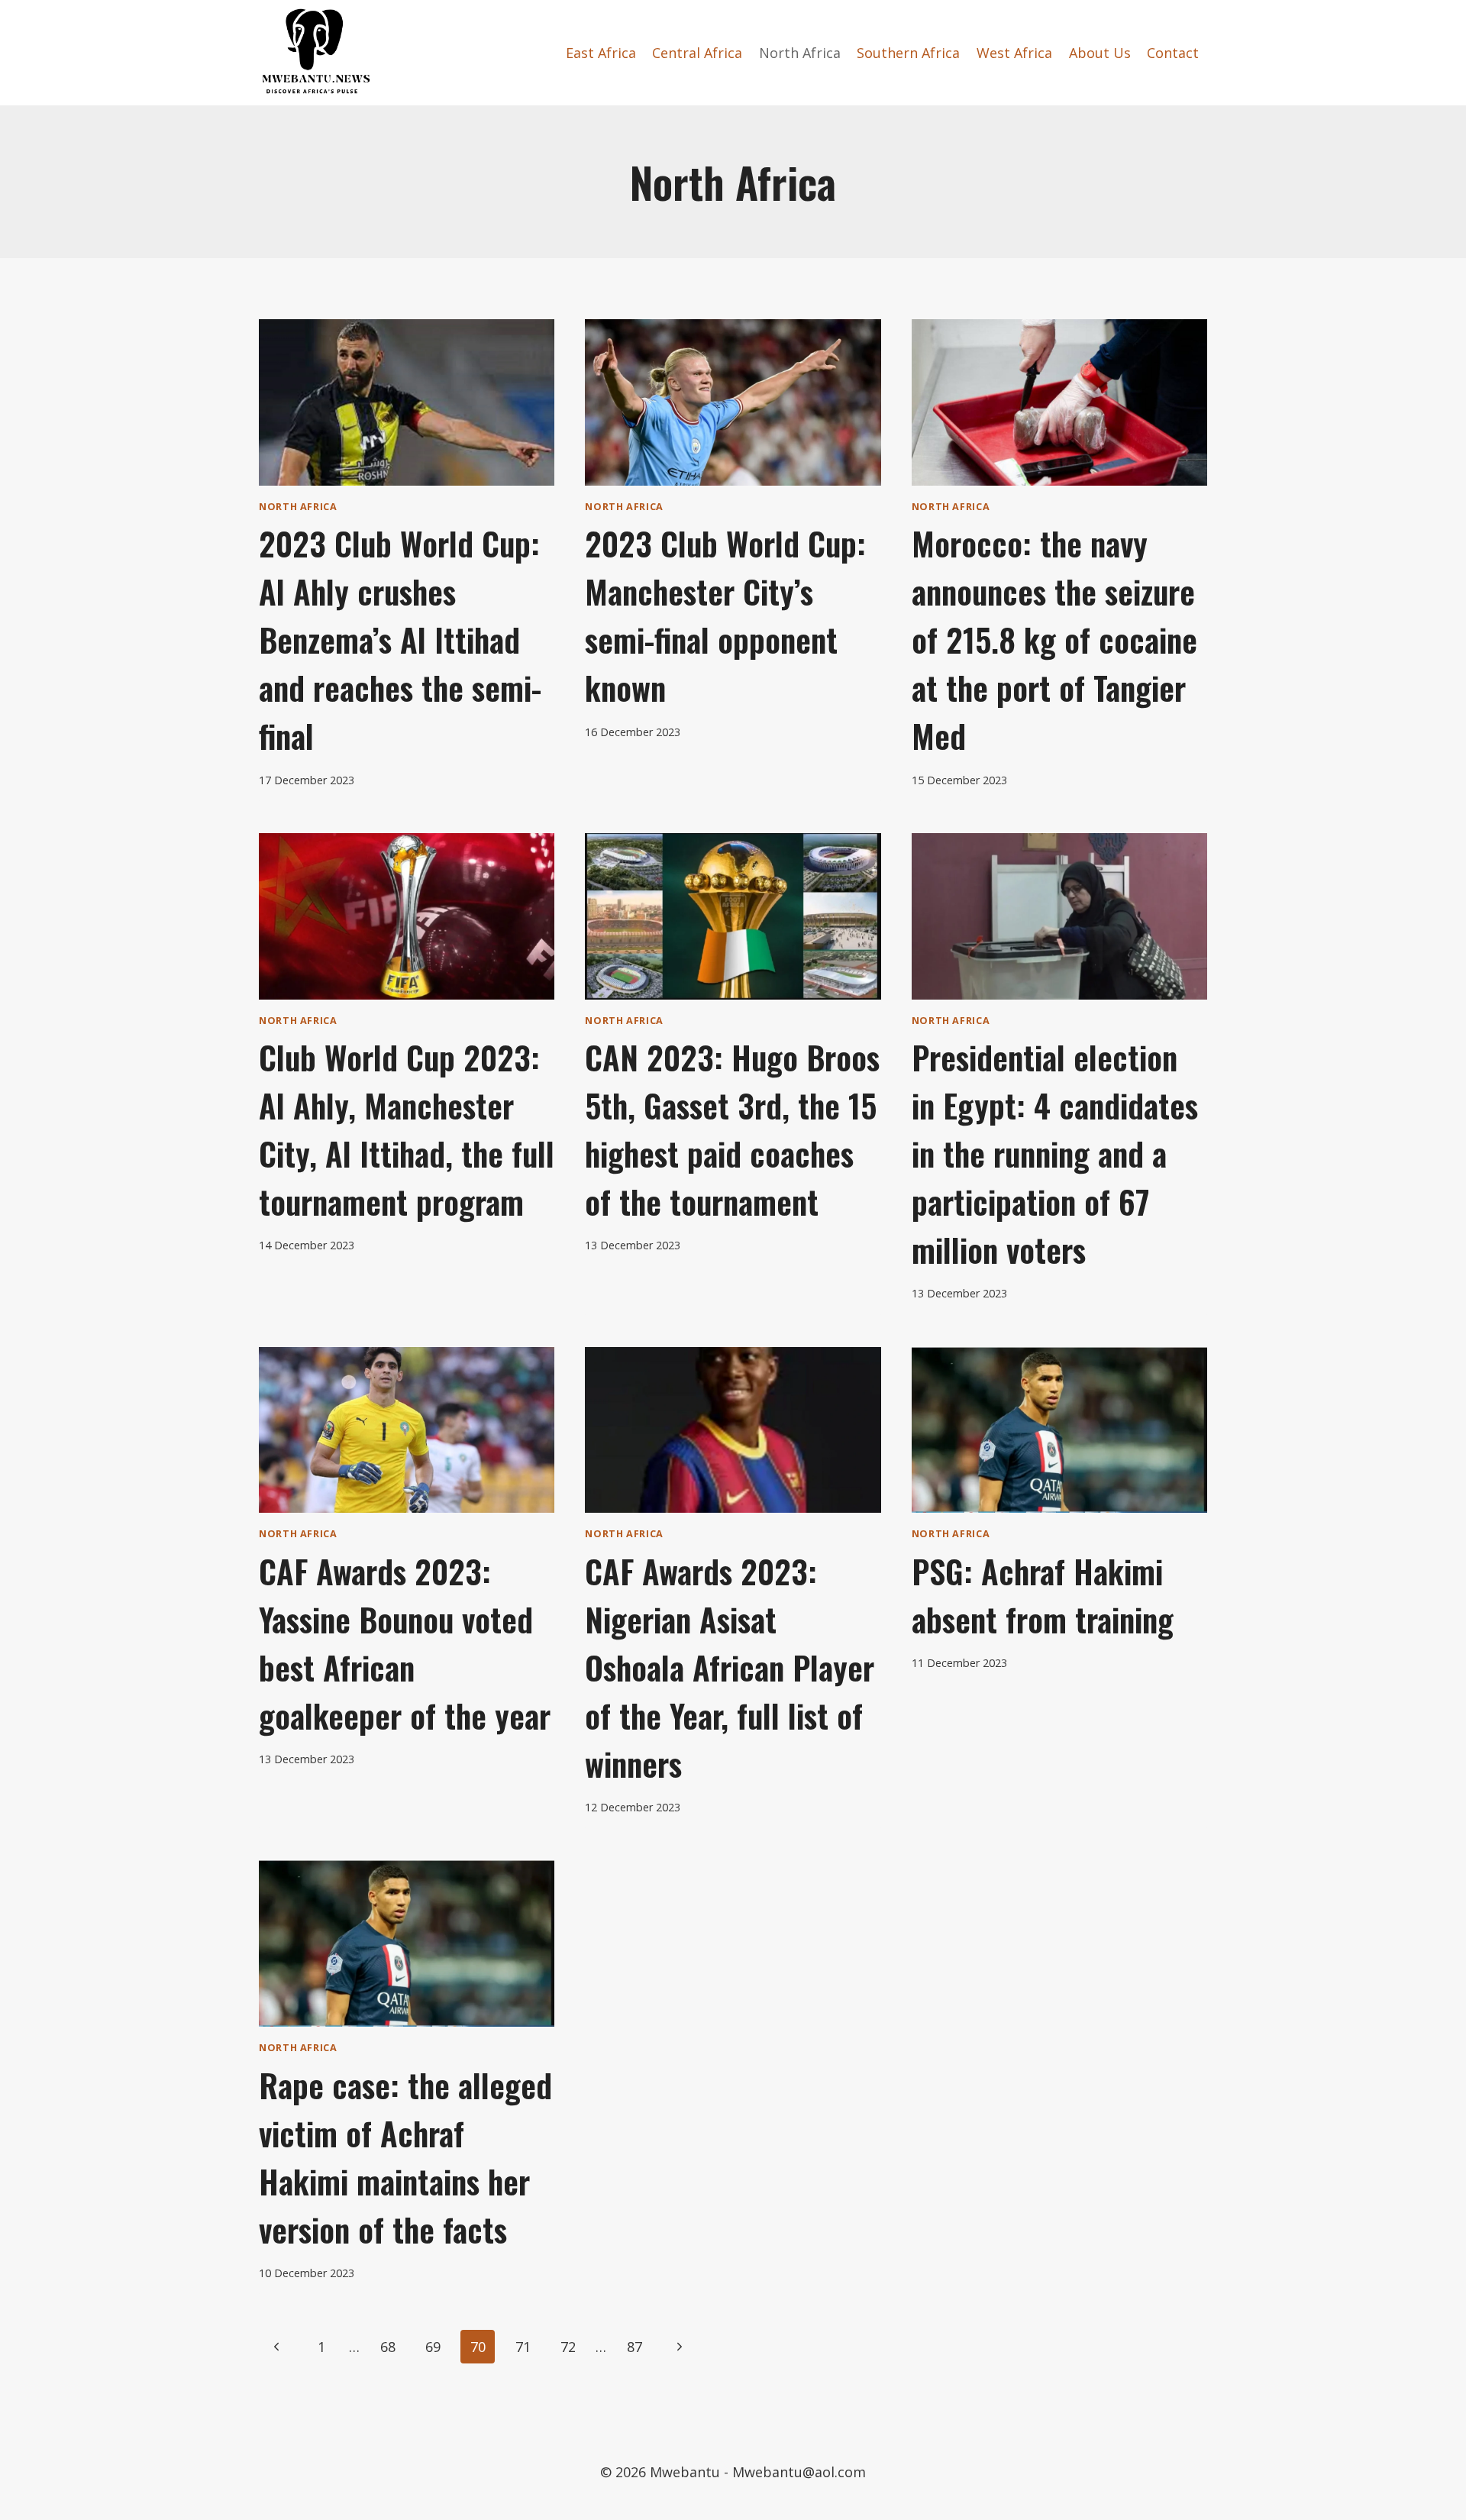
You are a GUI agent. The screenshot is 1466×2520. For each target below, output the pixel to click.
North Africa (800, 53)
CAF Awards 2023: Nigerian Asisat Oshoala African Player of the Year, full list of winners (730, 1667)
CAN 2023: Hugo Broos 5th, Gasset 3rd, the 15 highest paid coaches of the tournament (732, 1129)
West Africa (1014, 53)
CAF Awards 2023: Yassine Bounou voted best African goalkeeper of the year (405, 1643)
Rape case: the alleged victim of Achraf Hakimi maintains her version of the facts (405, 2157)
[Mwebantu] (316, 53)
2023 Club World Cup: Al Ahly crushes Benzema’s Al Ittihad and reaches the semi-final (400, 639)
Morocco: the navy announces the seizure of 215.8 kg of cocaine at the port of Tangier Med (1054, 639)
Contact (1173, 53)
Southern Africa (908, 53)
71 (523, 2347)
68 (388, 2347)
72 (568, 2347)
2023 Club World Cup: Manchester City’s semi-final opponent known (725, 615)
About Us (1100, 53)
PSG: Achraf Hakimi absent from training (1043, 1595)
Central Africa (697, 53)
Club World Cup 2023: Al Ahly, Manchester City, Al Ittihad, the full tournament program (407, 1129)
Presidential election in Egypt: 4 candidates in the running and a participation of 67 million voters (1055, 1153)
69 (433, 2347)
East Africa (601, 53)
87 (635, 2347)
